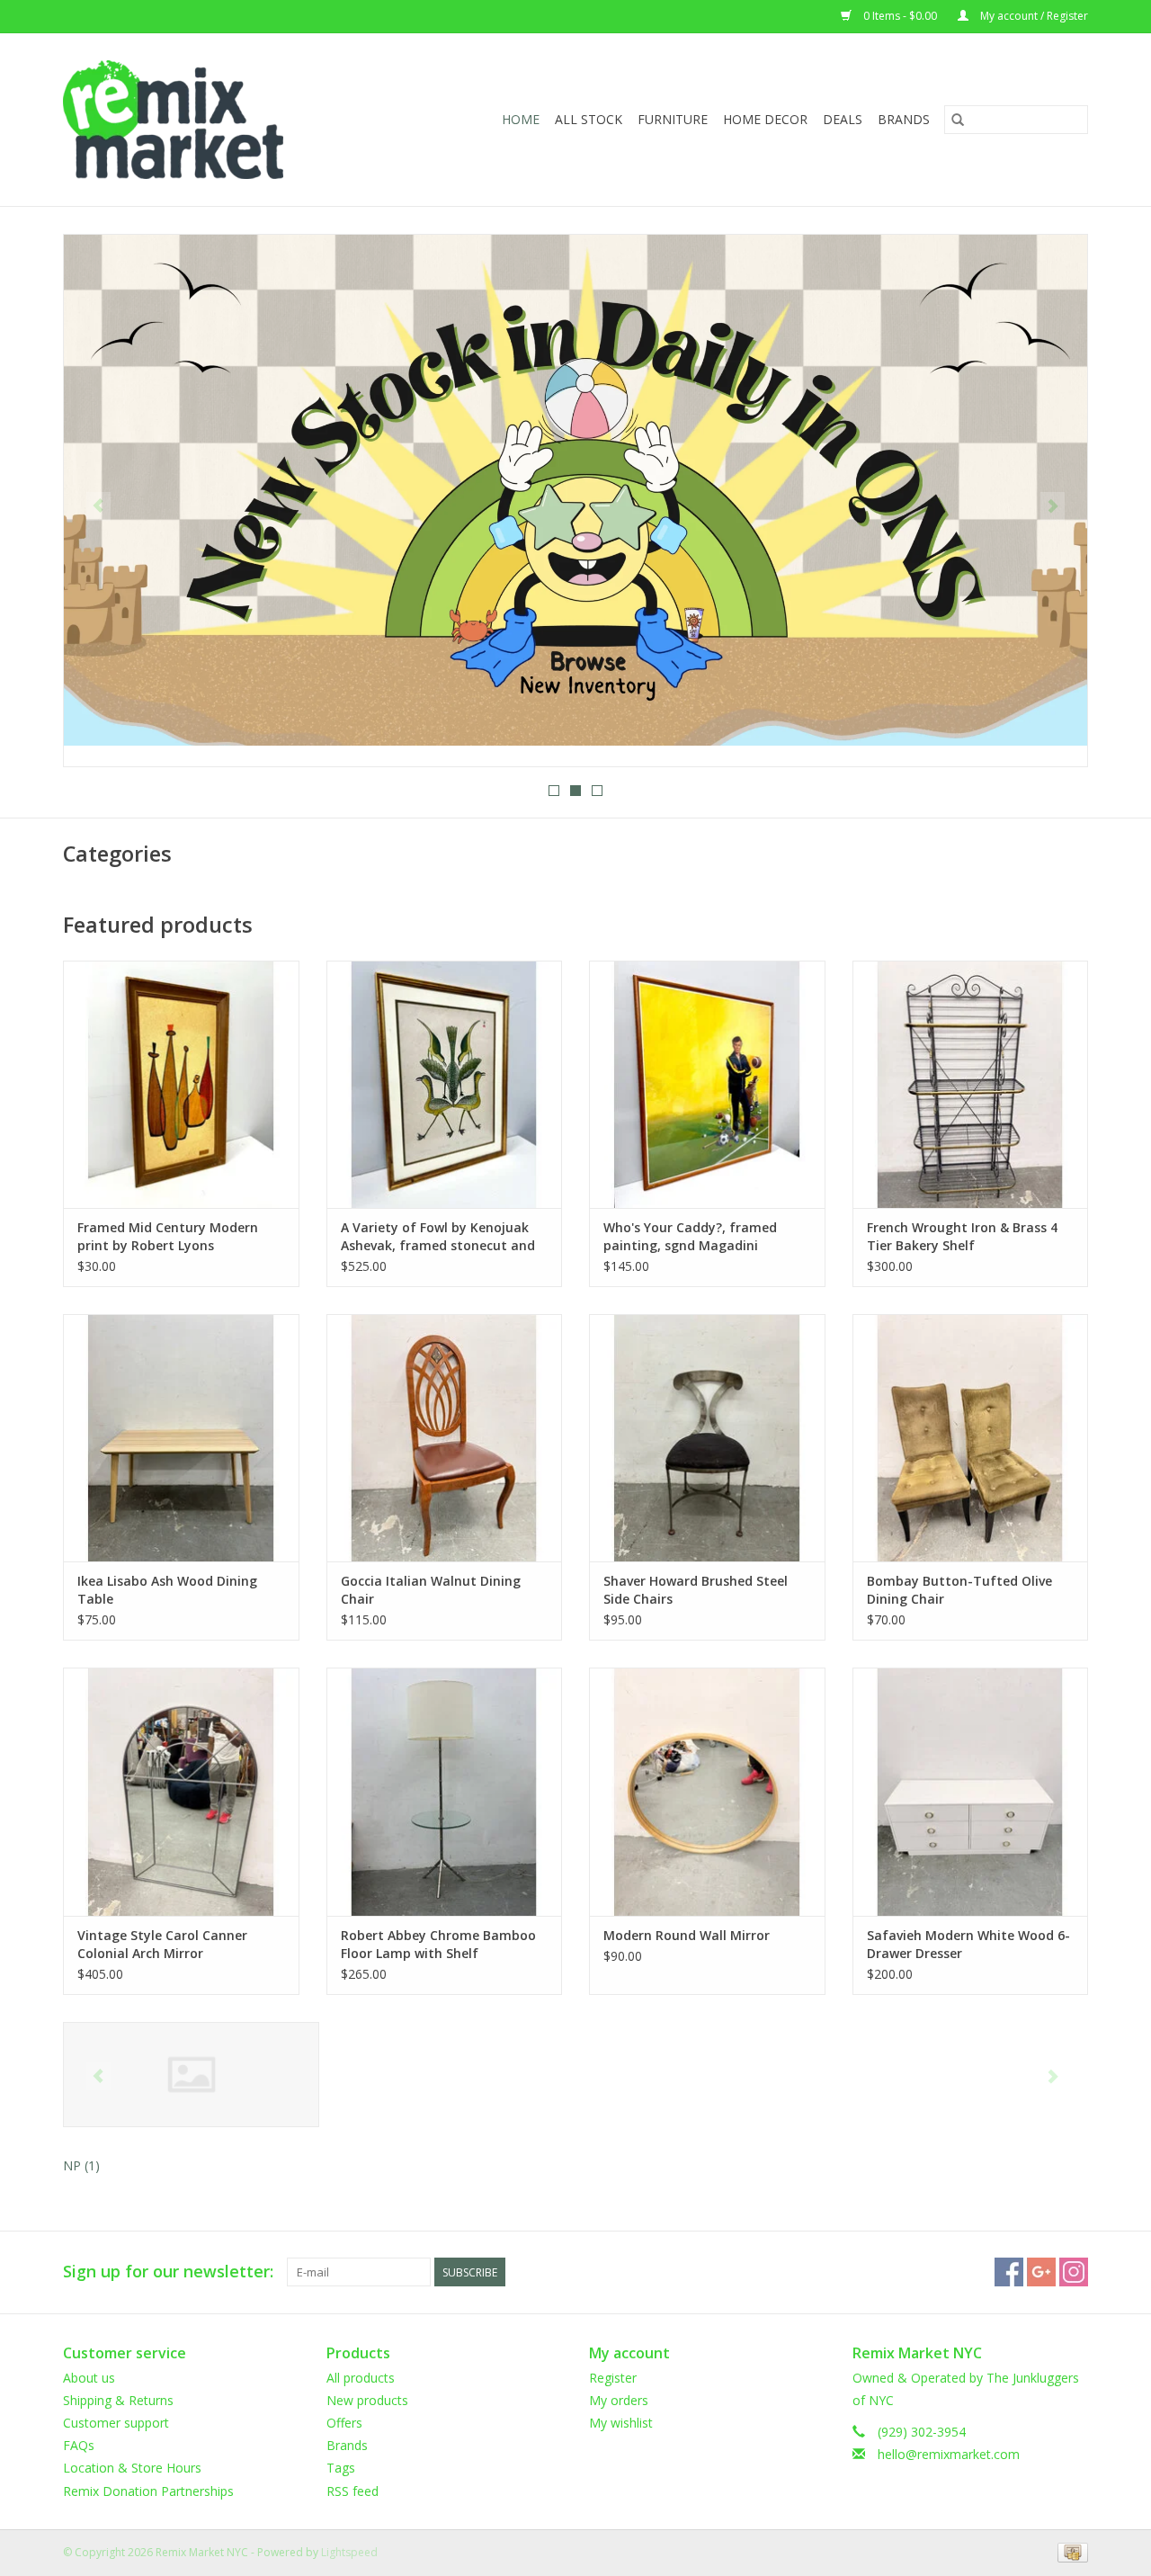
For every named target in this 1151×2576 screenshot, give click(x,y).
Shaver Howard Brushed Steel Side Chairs (696, 1590)
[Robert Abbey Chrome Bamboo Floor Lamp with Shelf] (445, 1791)
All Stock (589, 119)
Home (521, 119)
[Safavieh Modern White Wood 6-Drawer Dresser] (971, 1791)
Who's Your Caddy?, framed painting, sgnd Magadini (690, 1236)
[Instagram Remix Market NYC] (1074, 2272)
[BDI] (191, 2075)
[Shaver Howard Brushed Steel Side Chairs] (707, 1438)
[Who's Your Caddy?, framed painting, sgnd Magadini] (707, 1084)
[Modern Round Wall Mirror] (707, 1791)
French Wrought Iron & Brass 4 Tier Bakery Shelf (962, 1236)
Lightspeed (349, 2552)
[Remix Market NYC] (202, 120)
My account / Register (1033, 16)
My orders (619, 2400)
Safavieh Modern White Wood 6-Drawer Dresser (968, 1944)
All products (361, 2378)
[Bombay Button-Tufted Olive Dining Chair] (971, 1438)
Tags (341, 2468)
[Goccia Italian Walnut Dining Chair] (445, 1438)
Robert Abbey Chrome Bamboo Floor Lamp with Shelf (438, 1944)
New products (367, 2400)
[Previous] (98, 506)
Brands (904, 119)
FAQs (79, 2445)
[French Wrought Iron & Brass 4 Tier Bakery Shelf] (971, 1084)
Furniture (673, 119)
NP (81, 2165)
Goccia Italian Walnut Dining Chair (431, 1590)
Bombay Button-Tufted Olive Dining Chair (959, 1590)
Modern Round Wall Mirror (687, 1935)
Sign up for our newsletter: (168, 2272)
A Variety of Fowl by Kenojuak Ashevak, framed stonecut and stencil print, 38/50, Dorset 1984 (440, 1237)
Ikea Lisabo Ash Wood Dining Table (167, 1590)
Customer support (116, 2423)
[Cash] (1070, 2551)
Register (613, 2378)
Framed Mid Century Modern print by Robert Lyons (168, 1236)
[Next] (1053, 506)
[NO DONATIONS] (575, 490)
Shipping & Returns (118, 2400)
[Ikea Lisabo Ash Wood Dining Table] (181, 1438)
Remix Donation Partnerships (148, 2491)
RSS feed (352, 2491)
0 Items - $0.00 (900, 16)
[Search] (958, 120)
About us (89, 2378)
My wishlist (621, 2423)
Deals (843, 119)
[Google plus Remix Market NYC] (1041, 2272)
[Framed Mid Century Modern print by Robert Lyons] (181, 1084)
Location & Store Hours (132, 2468)
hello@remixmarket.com (949, 2454)
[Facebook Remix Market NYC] (1009, 2272)
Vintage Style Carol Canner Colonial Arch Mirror (162, 1944)
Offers (344, 2423)
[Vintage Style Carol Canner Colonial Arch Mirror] (181, 1791)
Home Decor (765, 119)
